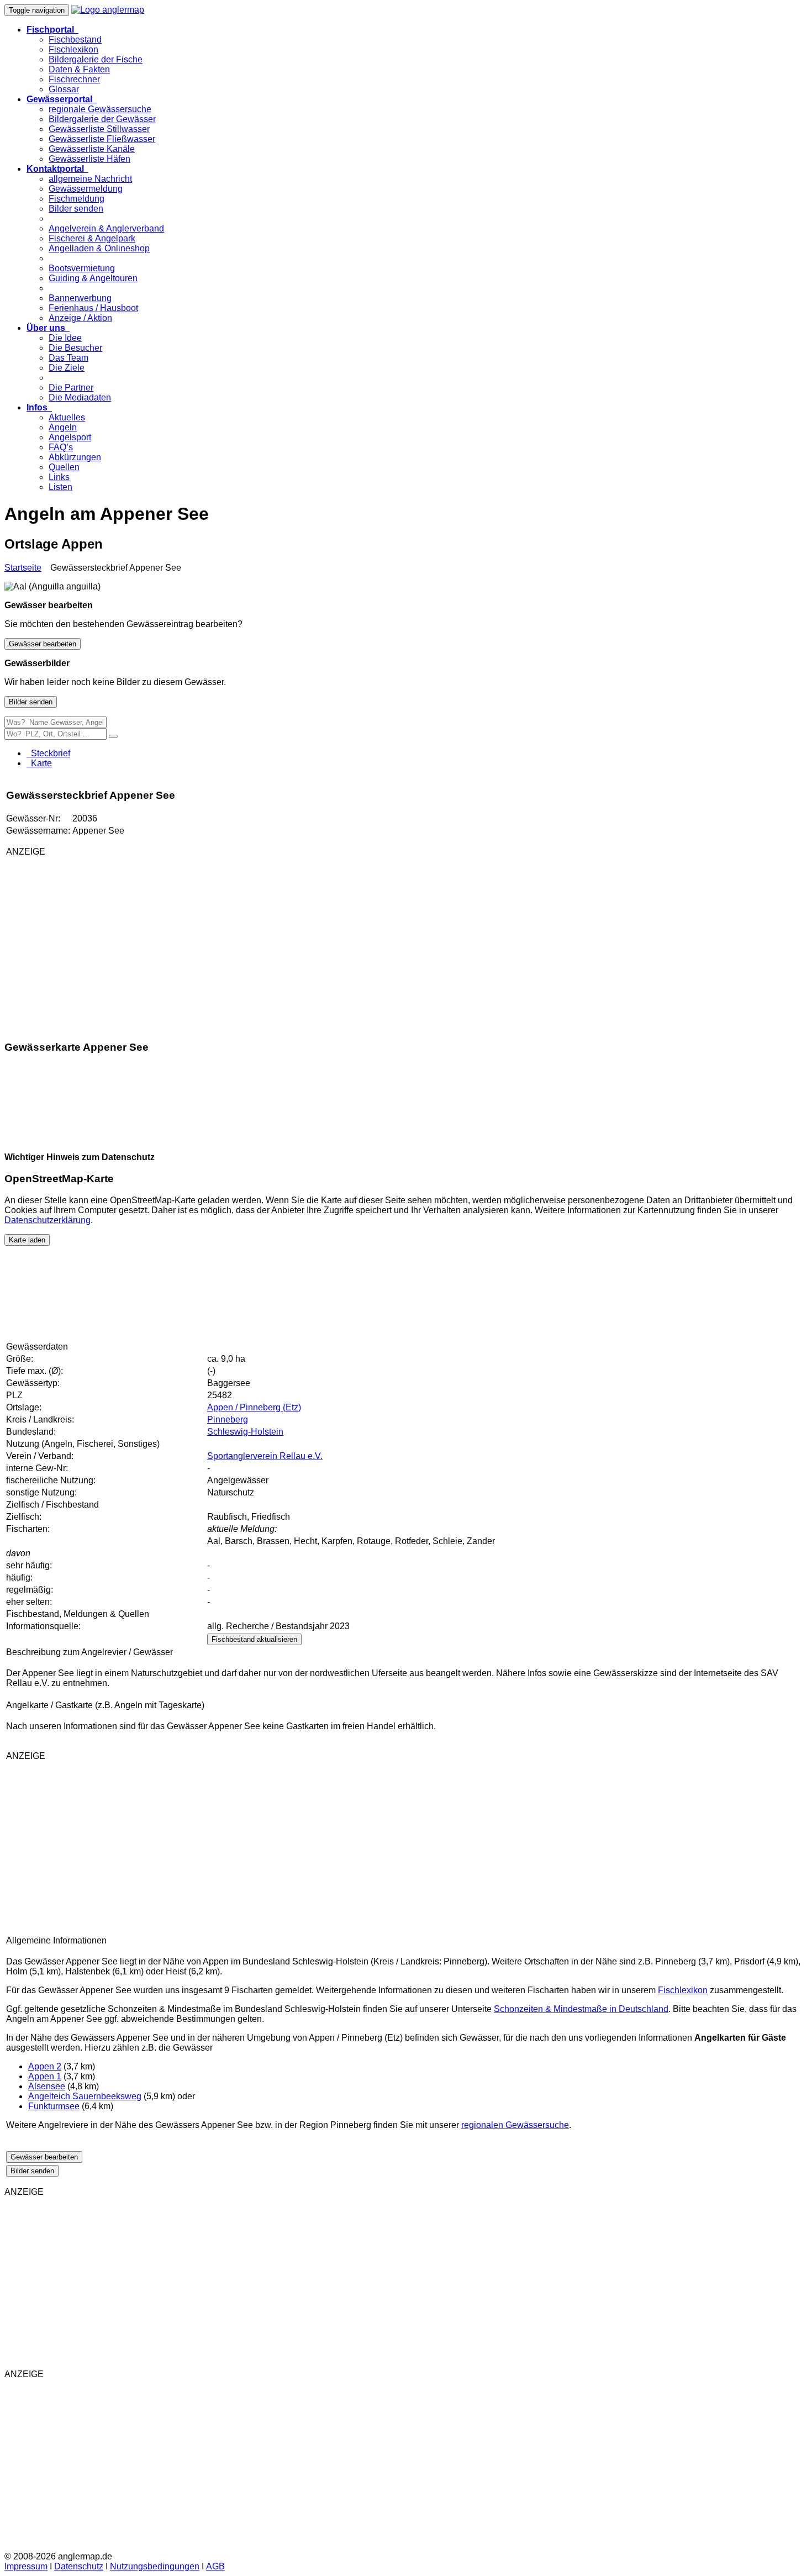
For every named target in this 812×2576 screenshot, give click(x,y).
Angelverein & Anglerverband (106, 228)
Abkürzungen (75, 457)
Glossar (64, 89)
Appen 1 (45, 2076)
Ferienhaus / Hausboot (93, 308)
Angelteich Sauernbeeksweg (85, 2096)
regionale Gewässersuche (100, 109)
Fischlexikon (73, 49)
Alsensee (47, 2086)
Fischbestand (75, 39)
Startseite (23, 568)
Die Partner (71, 388)
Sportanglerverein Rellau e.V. (265, 1456)
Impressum (26, 2566)
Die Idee (65, 338)
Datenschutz (79, 2566)
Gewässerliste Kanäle (92, 149)
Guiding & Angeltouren (93, 278)
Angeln (63, 427)
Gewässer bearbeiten (43, 644)
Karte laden (27, 1240)
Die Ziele (67, 368)
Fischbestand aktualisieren (254, 1639)
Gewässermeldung (86, 189)
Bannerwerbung (80, 298)
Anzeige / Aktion (80, 318)
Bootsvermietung (82, 268)
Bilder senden (76, 209)
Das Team (68, 358)
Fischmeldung (77, 199)
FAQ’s (61, 447)
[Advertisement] (136, 943)
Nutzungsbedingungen (155, 2566)
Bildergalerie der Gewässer (102, 119)
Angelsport (70, 437)
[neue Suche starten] (113, 736)
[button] (52, 30)
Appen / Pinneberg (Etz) (254, 1407)
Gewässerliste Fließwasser (102, 139)
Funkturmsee (54, 2106)
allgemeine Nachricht (90, 179)
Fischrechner (74, 79)
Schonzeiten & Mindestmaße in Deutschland (581, 2009)
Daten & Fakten (79, 69)
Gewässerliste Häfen (89, 159)
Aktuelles (67, 417)
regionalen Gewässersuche (515, 2125)
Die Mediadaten (80, 397)
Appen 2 (45, 2066)
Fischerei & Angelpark (92, 238)
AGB (215, 2566)
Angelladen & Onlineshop (99, 248)
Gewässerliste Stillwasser (99, 129)
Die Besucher (75, 348)
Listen (60, 487)
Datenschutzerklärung (48, 1220)
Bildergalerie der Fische (96, 59)
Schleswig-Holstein (245, 1432)
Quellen (64, 467)
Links (59, 477)
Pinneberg (228, 1419)
